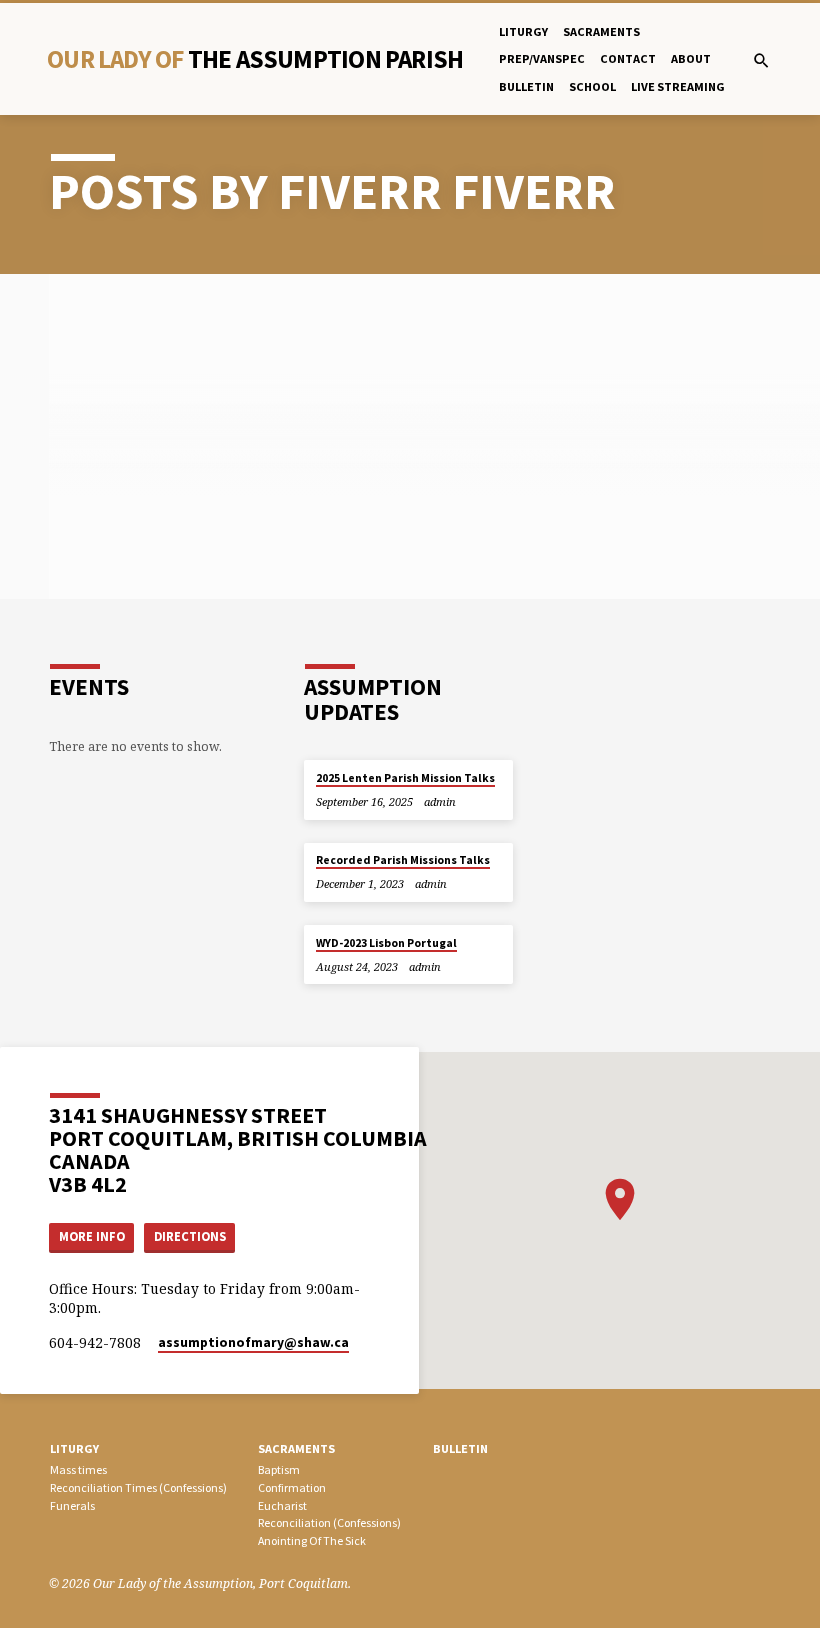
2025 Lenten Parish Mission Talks (405, 778)
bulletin (526, 86)
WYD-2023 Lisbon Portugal (386, 943)
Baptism (279, 1469)
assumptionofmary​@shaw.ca (253, 1342)
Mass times (78, 1469)
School (592, 86)
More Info (92, 1236)
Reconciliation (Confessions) (329, 1522)
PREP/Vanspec (542, 58)
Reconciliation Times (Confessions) (138, 1487)
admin (440, 801)
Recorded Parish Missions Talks (403, 860)
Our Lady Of (255, 59)
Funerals (72, 1505)
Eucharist (282, 1505)
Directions (190, 1236)
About (691, 58)
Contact (628, 58)
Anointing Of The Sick (312, 1540)
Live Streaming (678, 86)
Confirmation (292, 1487)
